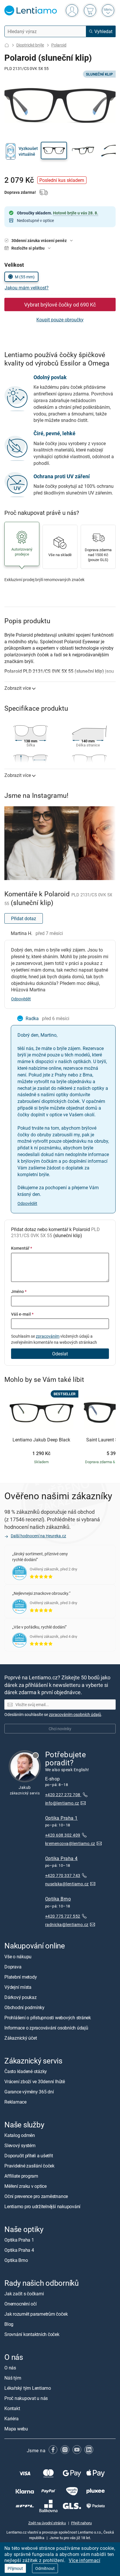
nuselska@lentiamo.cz (67, 1884)
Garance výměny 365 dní (29, 2092)
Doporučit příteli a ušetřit (29, 2156)
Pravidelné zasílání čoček (29, 2166)
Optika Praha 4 (61, 1858)
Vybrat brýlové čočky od (60, 304)
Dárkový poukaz (21, 1997)
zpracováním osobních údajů (75, 1714)
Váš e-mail (22, 1314)
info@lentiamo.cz (62, 1803)
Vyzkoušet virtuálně (28, 151)
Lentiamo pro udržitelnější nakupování (42, 2206)
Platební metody (21, 1977)
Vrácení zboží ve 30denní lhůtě (35, 2081)
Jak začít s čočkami (24, 2294)
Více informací (84, 2560)
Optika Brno (58, 1899)
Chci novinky (60, 1729)
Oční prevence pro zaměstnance (36, 2196)
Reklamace (15, 2102)
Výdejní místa (18, 1987)
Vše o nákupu (18, 1957)
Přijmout (15, 2568)
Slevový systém (20, 2145)
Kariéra (11, 2419)
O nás (10, 2368)
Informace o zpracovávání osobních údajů (46, 2028)
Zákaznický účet (21, 2038)
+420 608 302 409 (63, 1835)
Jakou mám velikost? (27, 288)
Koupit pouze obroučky (60, 320)
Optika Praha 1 (61, 1818)
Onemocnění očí (21, 2304)
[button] (54, 151)
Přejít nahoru (81, 2523)
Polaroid (59, 45)
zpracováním (48, 1336)
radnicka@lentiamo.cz (67, 1924)
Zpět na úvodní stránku (47, 2523)
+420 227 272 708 (63, 1795)
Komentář (22, 1248)
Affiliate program (21, 2176)
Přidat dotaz (24, 918)
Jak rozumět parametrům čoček (36, 2314)
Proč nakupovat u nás (26, 2398)
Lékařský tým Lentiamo (28, 2388)
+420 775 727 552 (63, 1916)
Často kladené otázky (26, 2071)
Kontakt (12, 2409)
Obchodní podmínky (24, 2007)
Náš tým (13, 2378)
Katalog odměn (20, 2135)
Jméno (19, 1291)
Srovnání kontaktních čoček (32, 2335)
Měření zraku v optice (25, 2186)
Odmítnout (45, 2568)
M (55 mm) (25, 277)
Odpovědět (21, 999)
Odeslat (60, 1354)
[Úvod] (7, 45)
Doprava (13, 1967)
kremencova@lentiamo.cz (70, 1843)
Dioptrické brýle (30, 45)
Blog (9, 2324)
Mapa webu (16, 2429)
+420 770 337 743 (63, 1876)
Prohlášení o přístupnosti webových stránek (48, 2018)
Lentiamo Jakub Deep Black (41, 1440)
